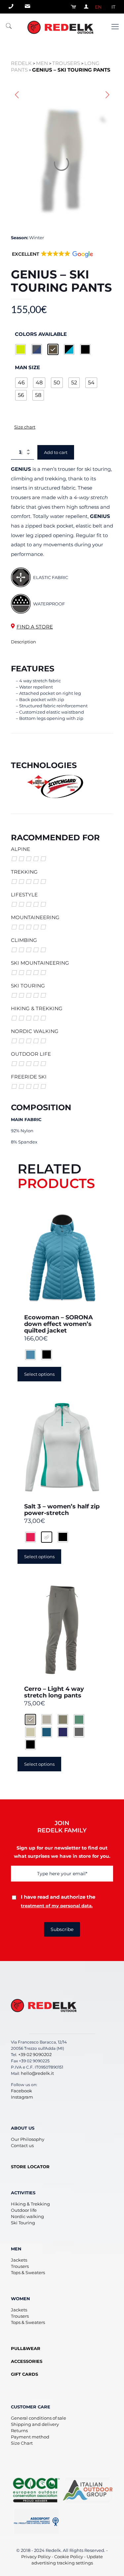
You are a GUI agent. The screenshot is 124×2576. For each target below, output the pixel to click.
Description (23, 642)
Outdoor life (24, 2210)
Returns (19, 2431)
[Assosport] (37, 2521)
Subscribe (62, 1929)
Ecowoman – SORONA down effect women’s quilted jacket (59, 1324)
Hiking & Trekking (30, 2204)
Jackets (19, 2260)
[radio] (21, 349)
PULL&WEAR (26, 2348)
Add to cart (56, 452)
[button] (53, 258)
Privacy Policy (36, 2557)
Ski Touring (23, 2223)
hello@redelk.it (37, 2073)
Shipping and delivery (35, 2424)
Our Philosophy (28, 2139)
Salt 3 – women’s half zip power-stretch (62, 1510)
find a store (35, 627)
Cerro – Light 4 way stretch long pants (54, 1692)
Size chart (25, 427)
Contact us (22, 2145)
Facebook (21, 2091)
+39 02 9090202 (35, 2054)
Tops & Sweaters (28, 2272)
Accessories (27, 2361)
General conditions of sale (39, 2418)
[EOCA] (37, 2490)
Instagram (22, 2097)
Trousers (20, 2266)
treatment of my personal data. (57, 1906)
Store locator (30, 2167)
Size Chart (22, 2443)
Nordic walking (27, 2216)
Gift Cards (24, 2374)
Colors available (41, 334)
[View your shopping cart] (71, 7)
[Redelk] (62, 27)
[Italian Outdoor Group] (88, 2490)
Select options (39, 1374)
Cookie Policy (69, 2557)
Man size (27, 367)
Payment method (30, 2437)
